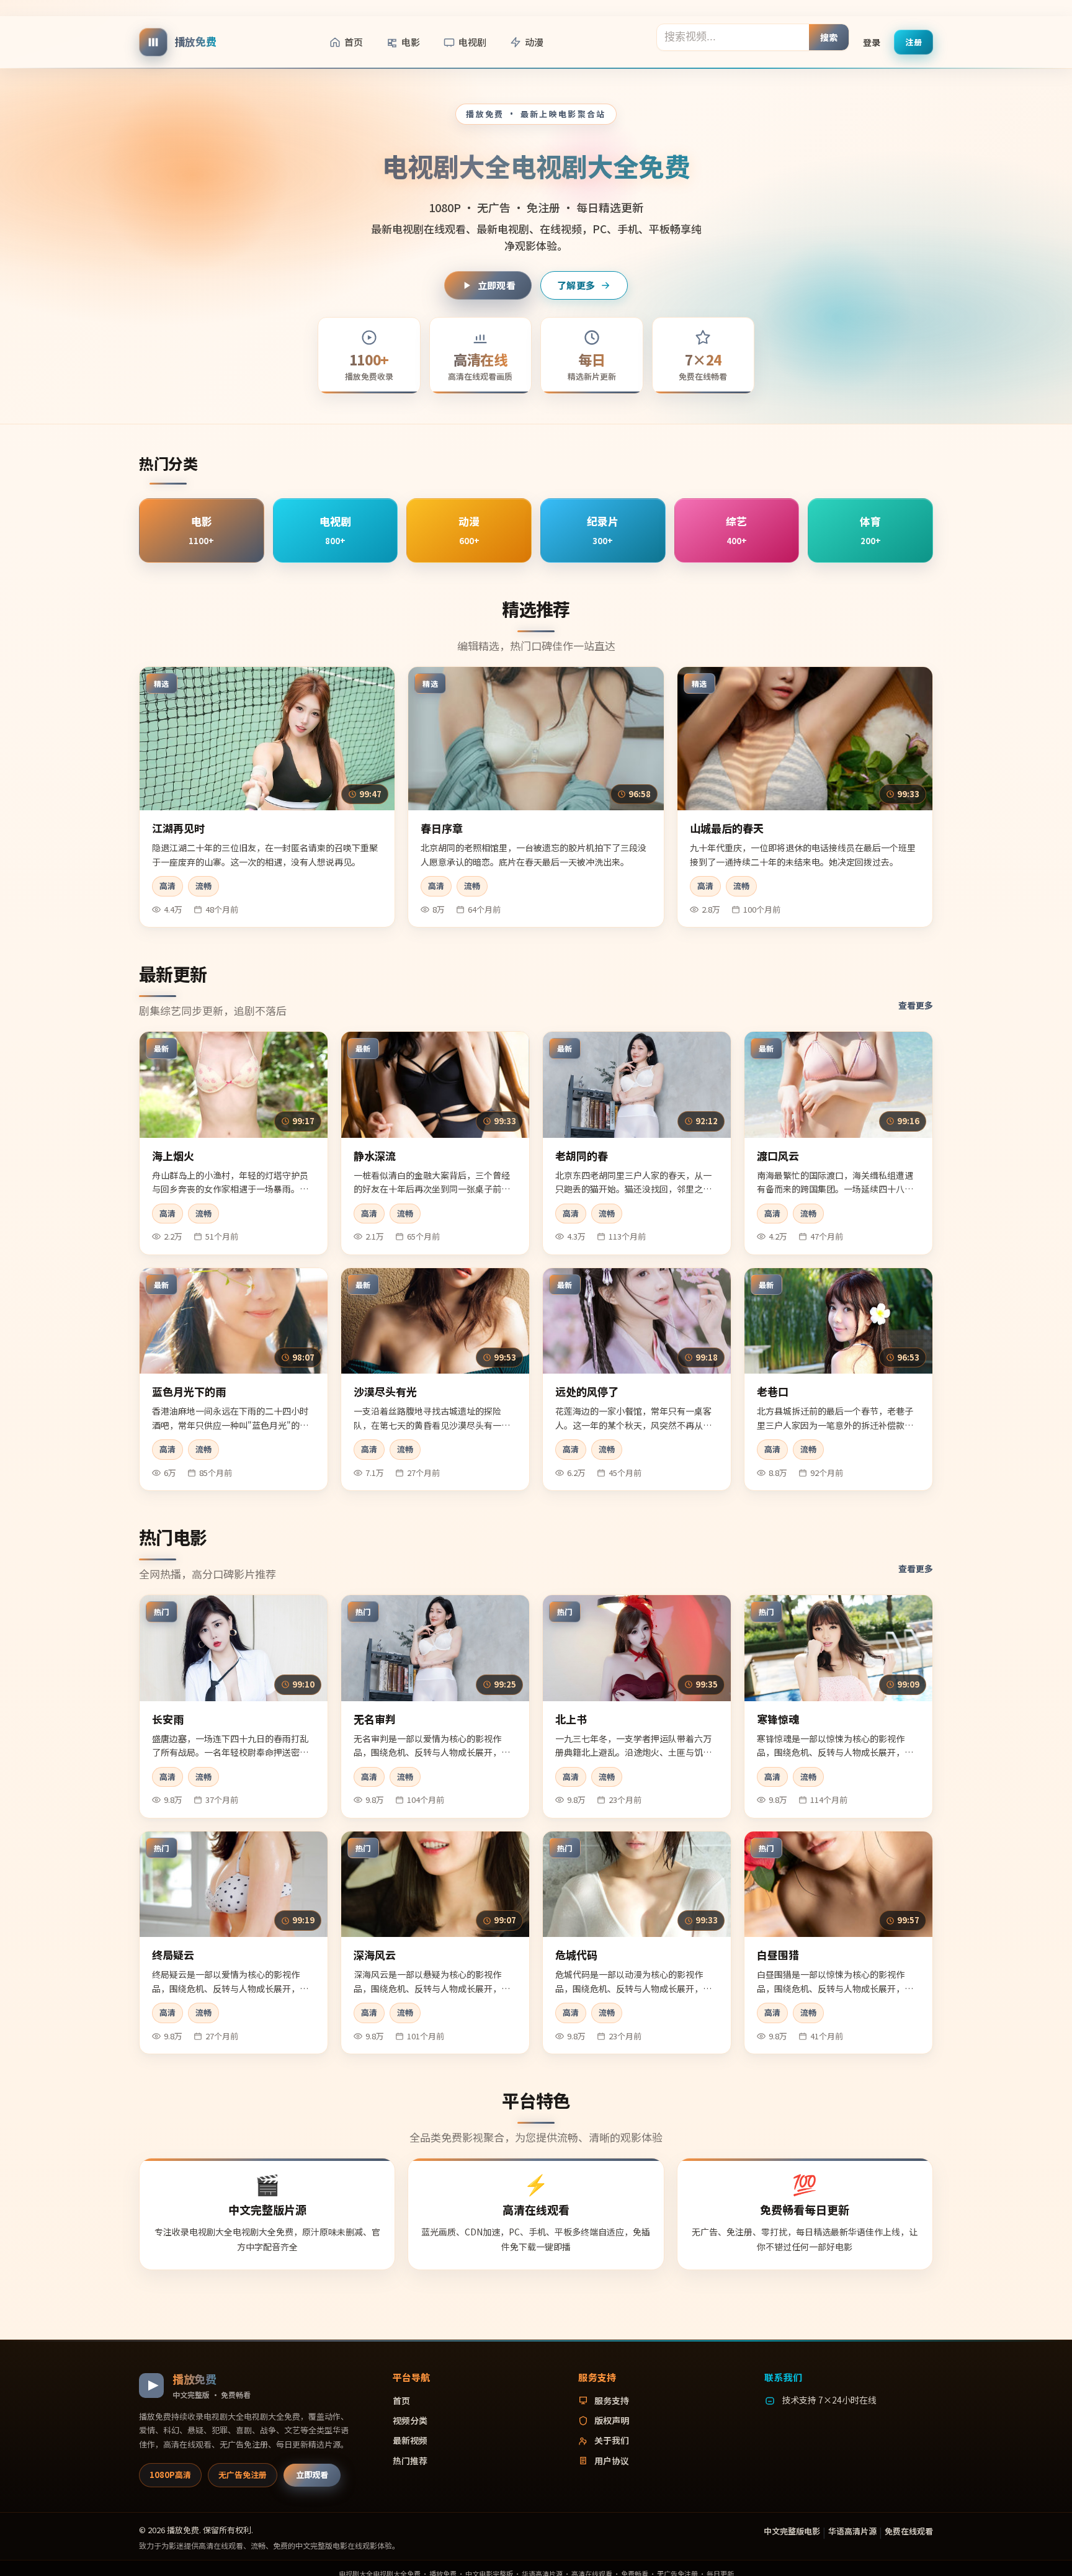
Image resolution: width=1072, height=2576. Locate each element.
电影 (411, 42)
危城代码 (576, 1955)
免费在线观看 (909, 2531)
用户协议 (612, 2461)
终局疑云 (173, 1955)
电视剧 (472, 42)
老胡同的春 (582, 1156)
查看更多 (916, 1005)
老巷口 (773, 1391)
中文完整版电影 (792, 2531)
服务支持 (612, 2400)
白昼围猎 (778, 1955)
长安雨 (168, 1719)
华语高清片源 (852, 2531)
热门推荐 (410, 2461)
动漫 (534, 42)
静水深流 (375, 1156)
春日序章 (442, 828)
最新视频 (410, 2440)
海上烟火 (173, 1156)
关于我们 (612, 2440)
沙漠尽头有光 (385, 1391)
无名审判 (375, 1719)
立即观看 (497, 285)
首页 (354, 42)
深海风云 (375, 1955)
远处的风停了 (587, 1391)
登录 (872, 42)
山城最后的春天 (727, 828)
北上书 (571, 1719)
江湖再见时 (178, 828)
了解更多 (576, 285)
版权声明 (612, 2420)
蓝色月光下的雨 (189, 1391)
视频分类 (410, 2420)
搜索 (829, 37)
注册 (913, 41)
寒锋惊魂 (778, 1719)
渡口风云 (778, 1156)
